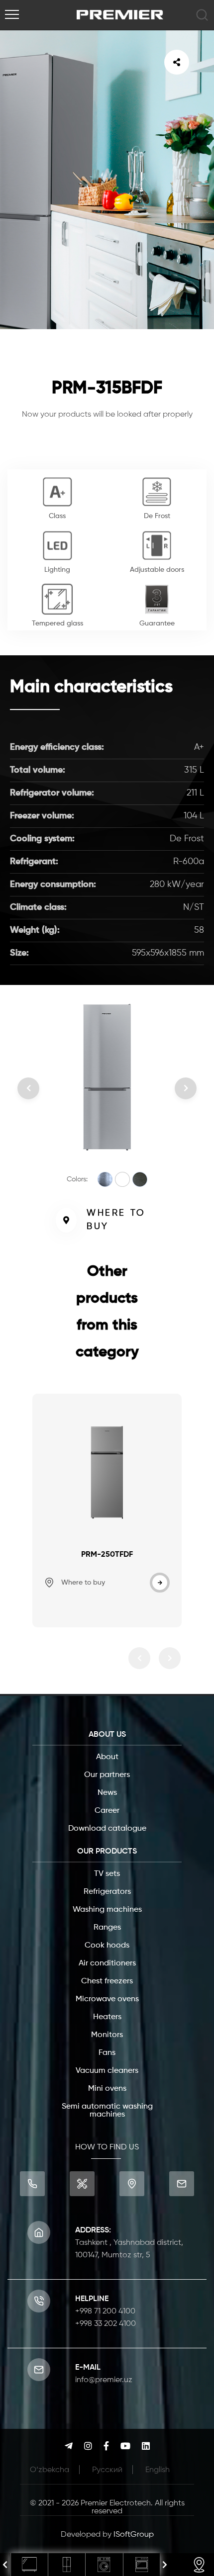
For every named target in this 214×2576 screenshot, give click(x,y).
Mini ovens (107, 2089)
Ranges (107, 1928)
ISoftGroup (134, 2535)
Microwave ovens (107, 1999)
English (158, 2470)
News (107, 1793)
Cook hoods (107, 1946)
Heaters (107, 2017)
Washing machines (107, 1910)
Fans (107, 2053)
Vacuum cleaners (107, 2071)
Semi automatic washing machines (107, 2111)
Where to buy (116, 1220)
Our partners (107, 1775)
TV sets (107, 1874)
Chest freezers (107, 1981)
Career (107, 1811)
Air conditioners (107, 1963)
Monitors (107, 2035)
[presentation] (5, 2565)
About (107, 1757)
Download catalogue (107, 1829)
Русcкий (107, 2470)
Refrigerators (107, 1892)
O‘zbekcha (50, 2470)
